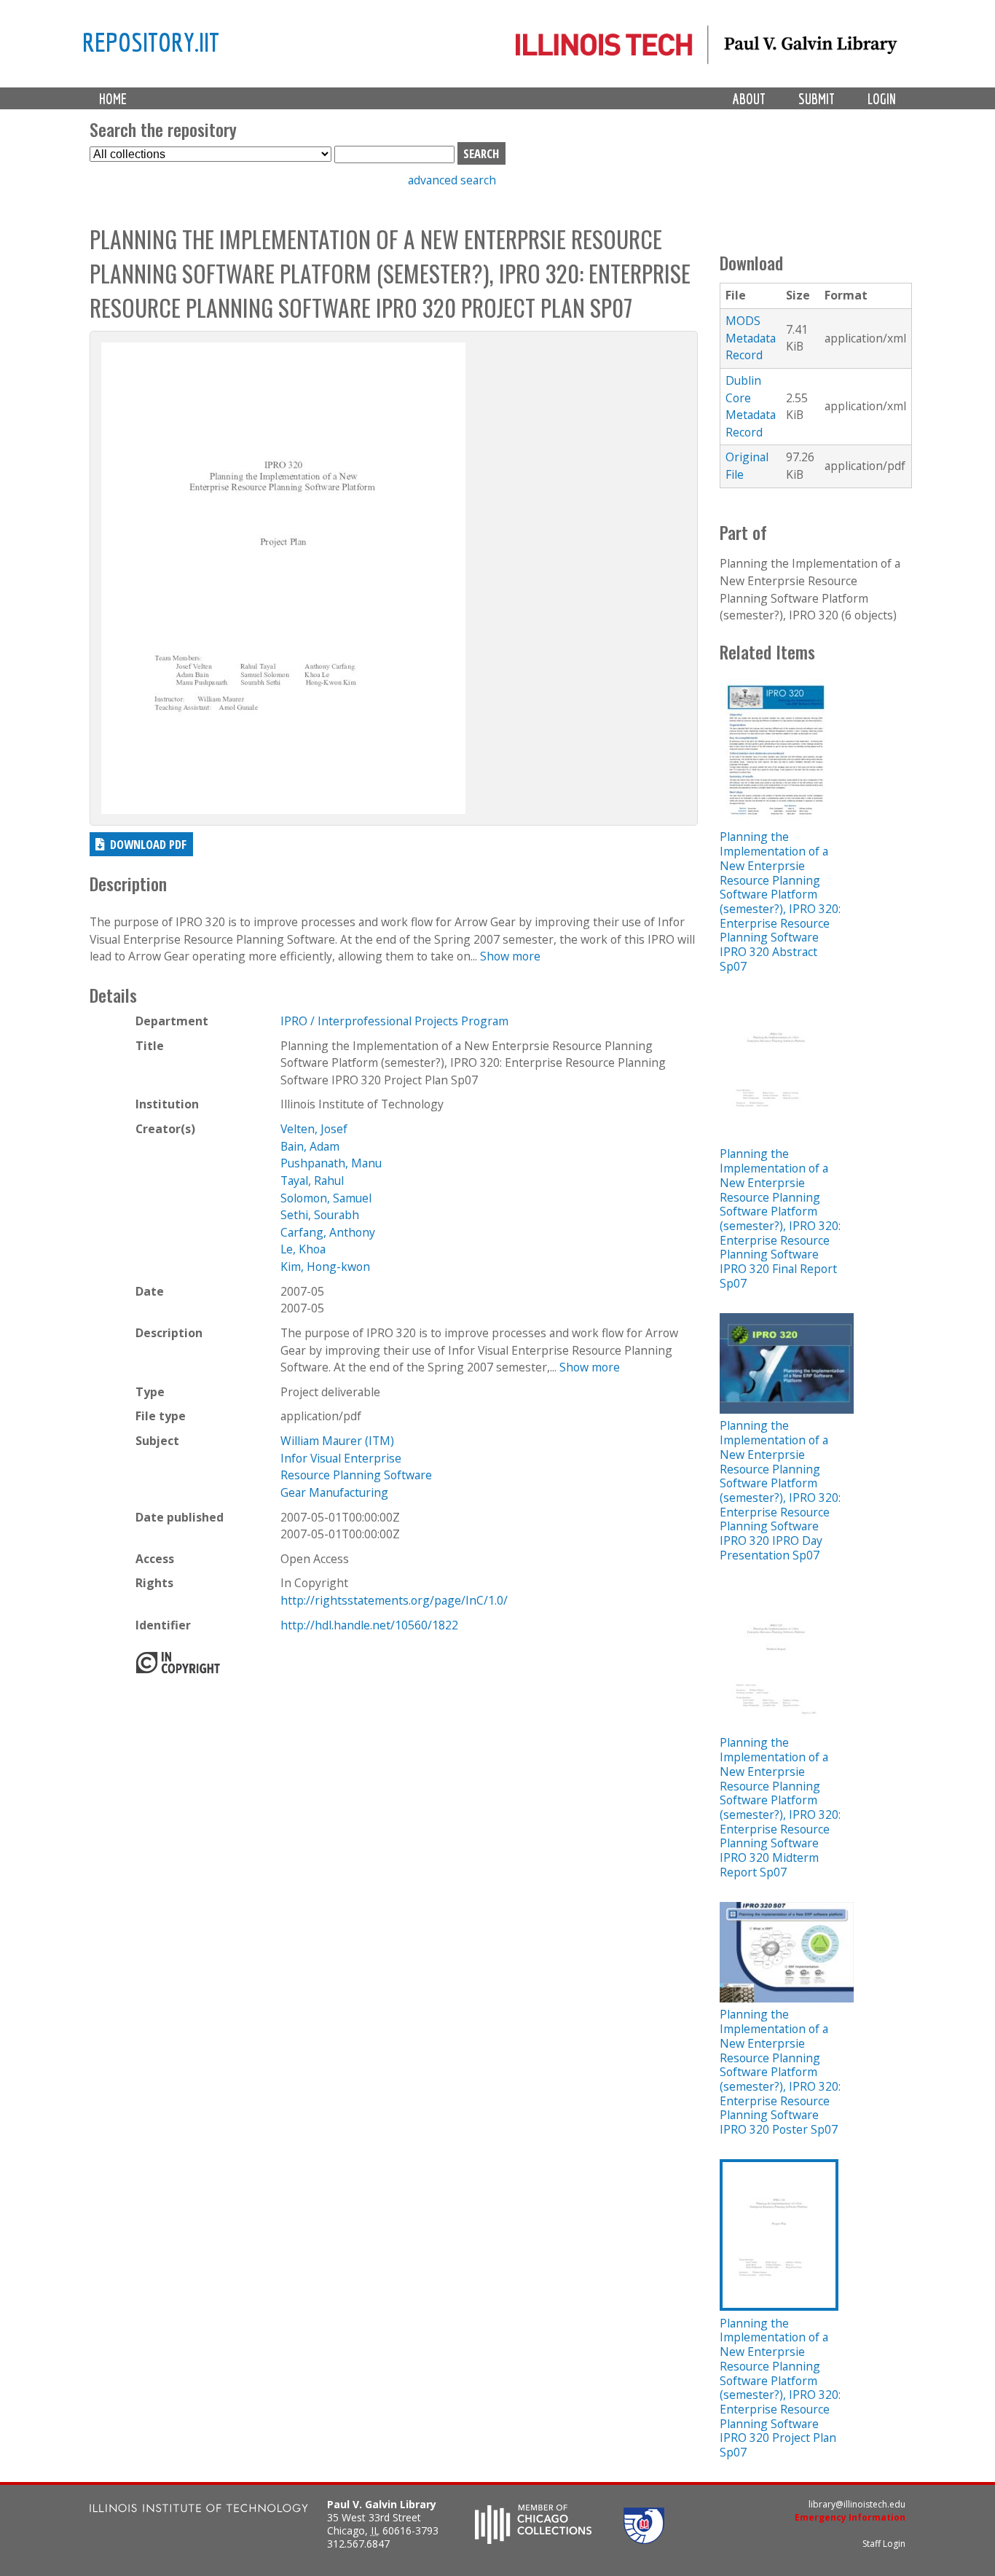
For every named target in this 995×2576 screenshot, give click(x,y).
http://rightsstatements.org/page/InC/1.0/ (394, 1600)
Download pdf (148, 844)
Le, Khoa (303, 1249)
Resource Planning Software (356, 1475)
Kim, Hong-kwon (325, 1267)
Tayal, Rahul (312, 1181)
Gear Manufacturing (334, 1492)
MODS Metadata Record (751, 338)
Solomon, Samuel (326, 1198)
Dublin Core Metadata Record (751, 406)
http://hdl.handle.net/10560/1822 (369, 1625)
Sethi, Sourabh (320, 1215)
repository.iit (151, 42)
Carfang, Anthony (328, 1232)
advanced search (452, 180)
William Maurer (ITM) (337, 1441)
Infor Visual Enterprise (341, 1458)
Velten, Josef (314, 1129)
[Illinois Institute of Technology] (199, 2510)
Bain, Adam (310, 1146)
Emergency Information (850, 2517)
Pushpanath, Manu (331, 1163)
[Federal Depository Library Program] (644, 2540)
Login (882, 99)
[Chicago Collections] (533, 2540)
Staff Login (884, 2544)
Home (113, 99)
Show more (510, 956)
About (749, 99)
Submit (817, 99)
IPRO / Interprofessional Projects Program (394, 1021)
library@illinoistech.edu (857, 2504)
